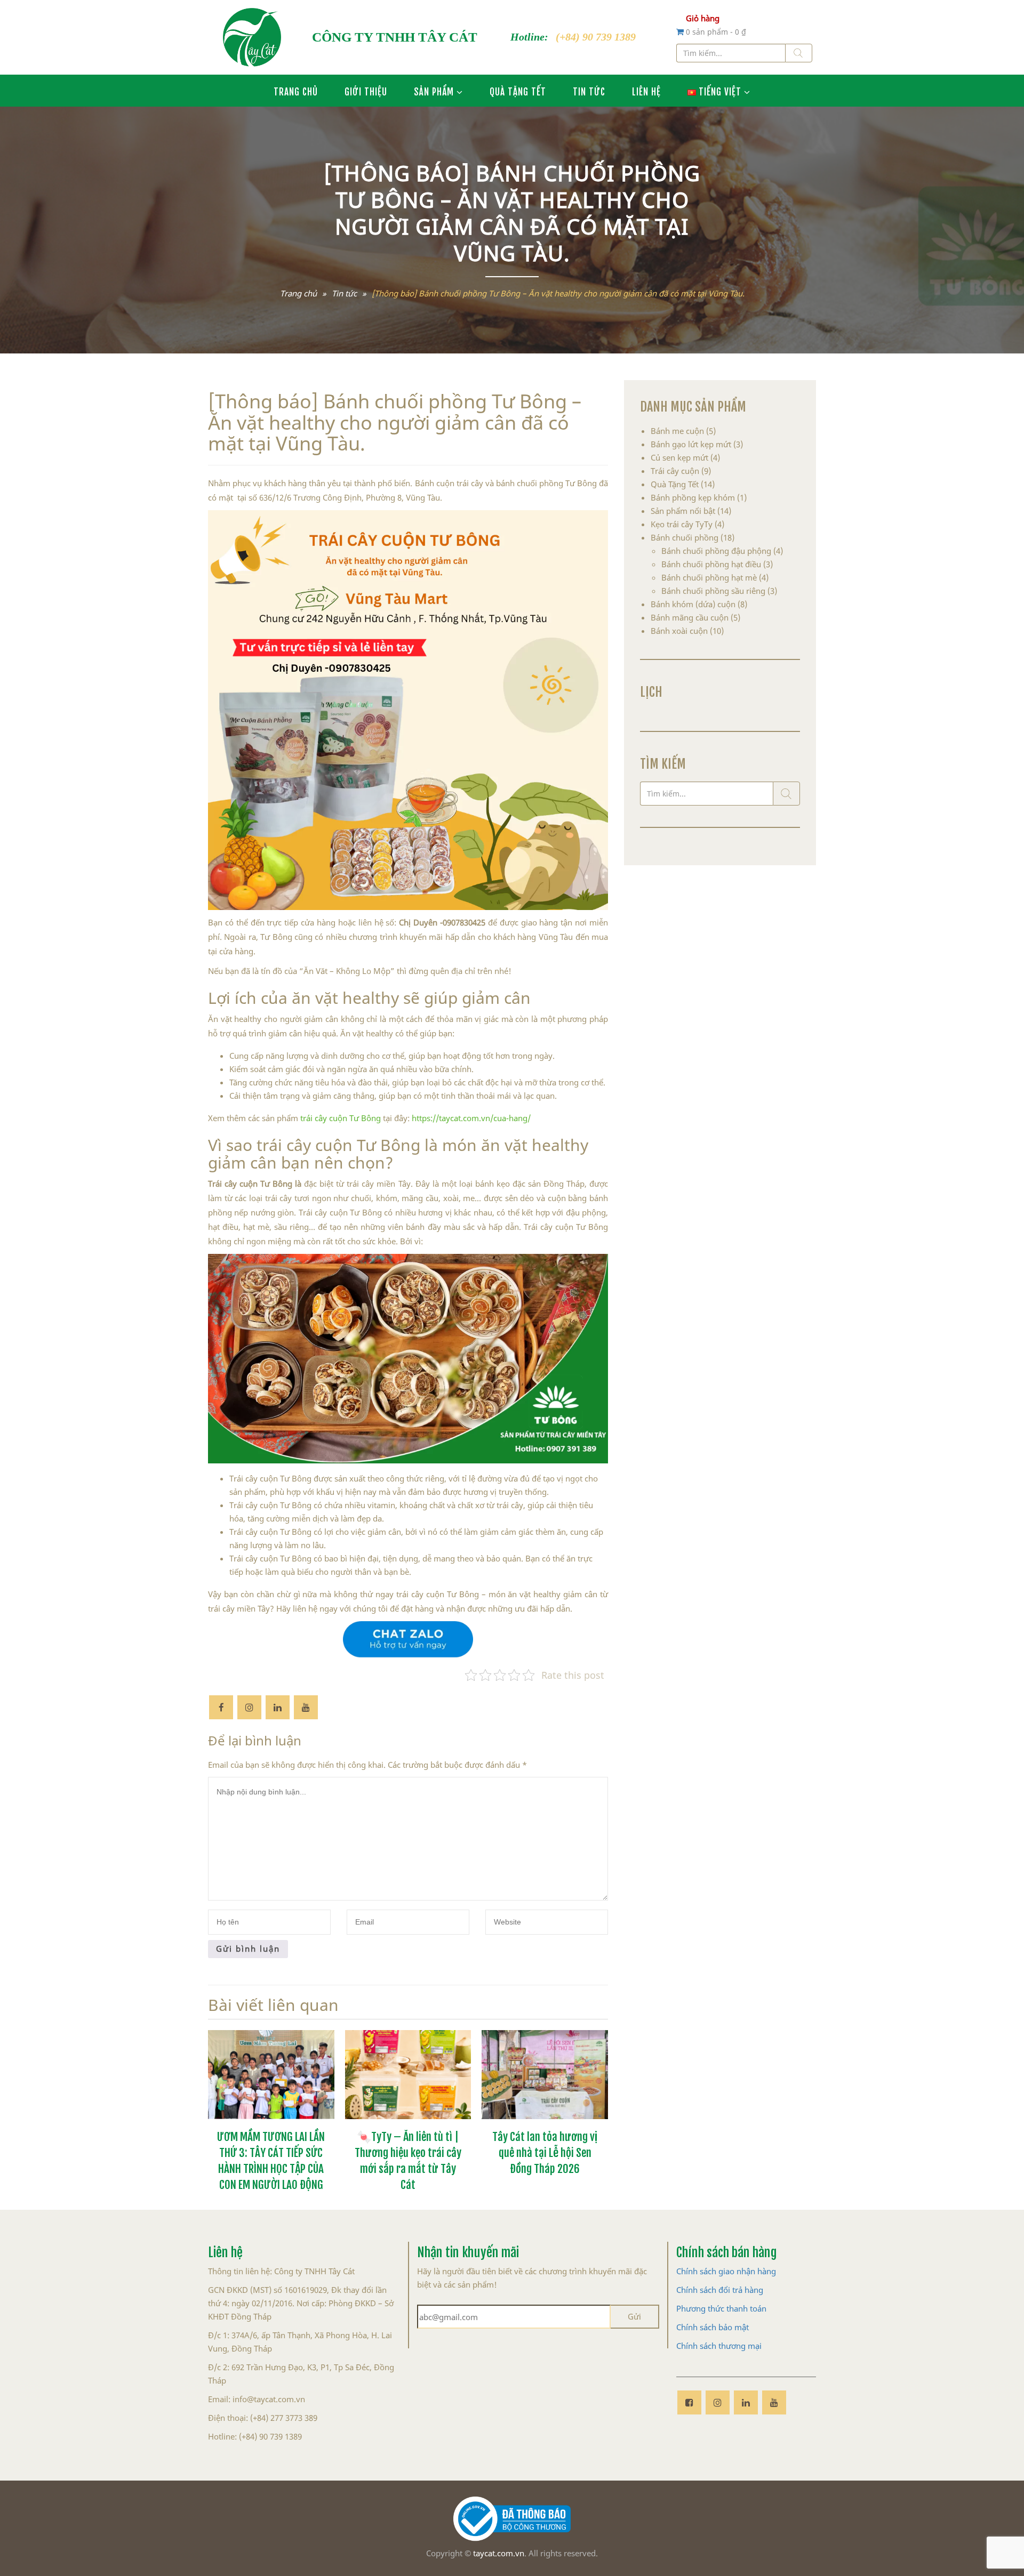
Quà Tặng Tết (518, 91)
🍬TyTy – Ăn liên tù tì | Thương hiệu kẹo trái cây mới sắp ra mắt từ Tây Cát (408, 2159)
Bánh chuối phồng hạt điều (711, 564)
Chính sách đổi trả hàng (720, 2290)
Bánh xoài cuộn (679, 631)
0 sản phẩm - (716, 32)
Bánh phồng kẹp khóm (693, 497)
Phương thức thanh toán (721, 2308)
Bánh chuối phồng (685, 537)
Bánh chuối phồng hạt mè (709, 577)
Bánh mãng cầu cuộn (690, 617)
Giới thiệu (366, 91)
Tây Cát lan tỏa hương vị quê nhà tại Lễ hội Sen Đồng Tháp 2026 (545, 2151)
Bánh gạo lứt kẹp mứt (691, 444)
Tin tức (589, 91)
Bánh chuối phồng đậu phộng (716, 551)
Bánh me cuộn (677, 431)
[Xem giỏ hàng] (681, 31)
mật (742, 2327)
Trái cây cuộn (675, 471)
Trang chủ (296, 91)
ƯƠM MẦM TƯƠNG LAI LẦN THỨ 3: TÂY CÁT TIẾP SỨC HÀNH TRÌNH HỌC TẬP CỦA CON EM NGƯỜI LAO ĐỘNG (271, 2159)
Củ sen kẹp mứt (679, 457)
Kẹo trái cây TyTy (682, 524)
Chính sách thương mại (719, 2346)
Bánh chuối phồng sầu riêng (713, 591)
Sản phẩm (434, 91)
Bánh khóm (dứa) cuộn (693, 604)
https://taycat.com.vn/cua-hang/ (471, 1118)
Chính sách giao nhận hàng (726, 2271)
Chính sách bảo (704, 2327)
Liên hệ (646, 91)
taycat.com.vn (499, 2553)
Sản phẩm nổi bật (683, 511)
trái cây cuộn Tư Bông (339, 1118)
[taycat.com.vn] (252, 37)
